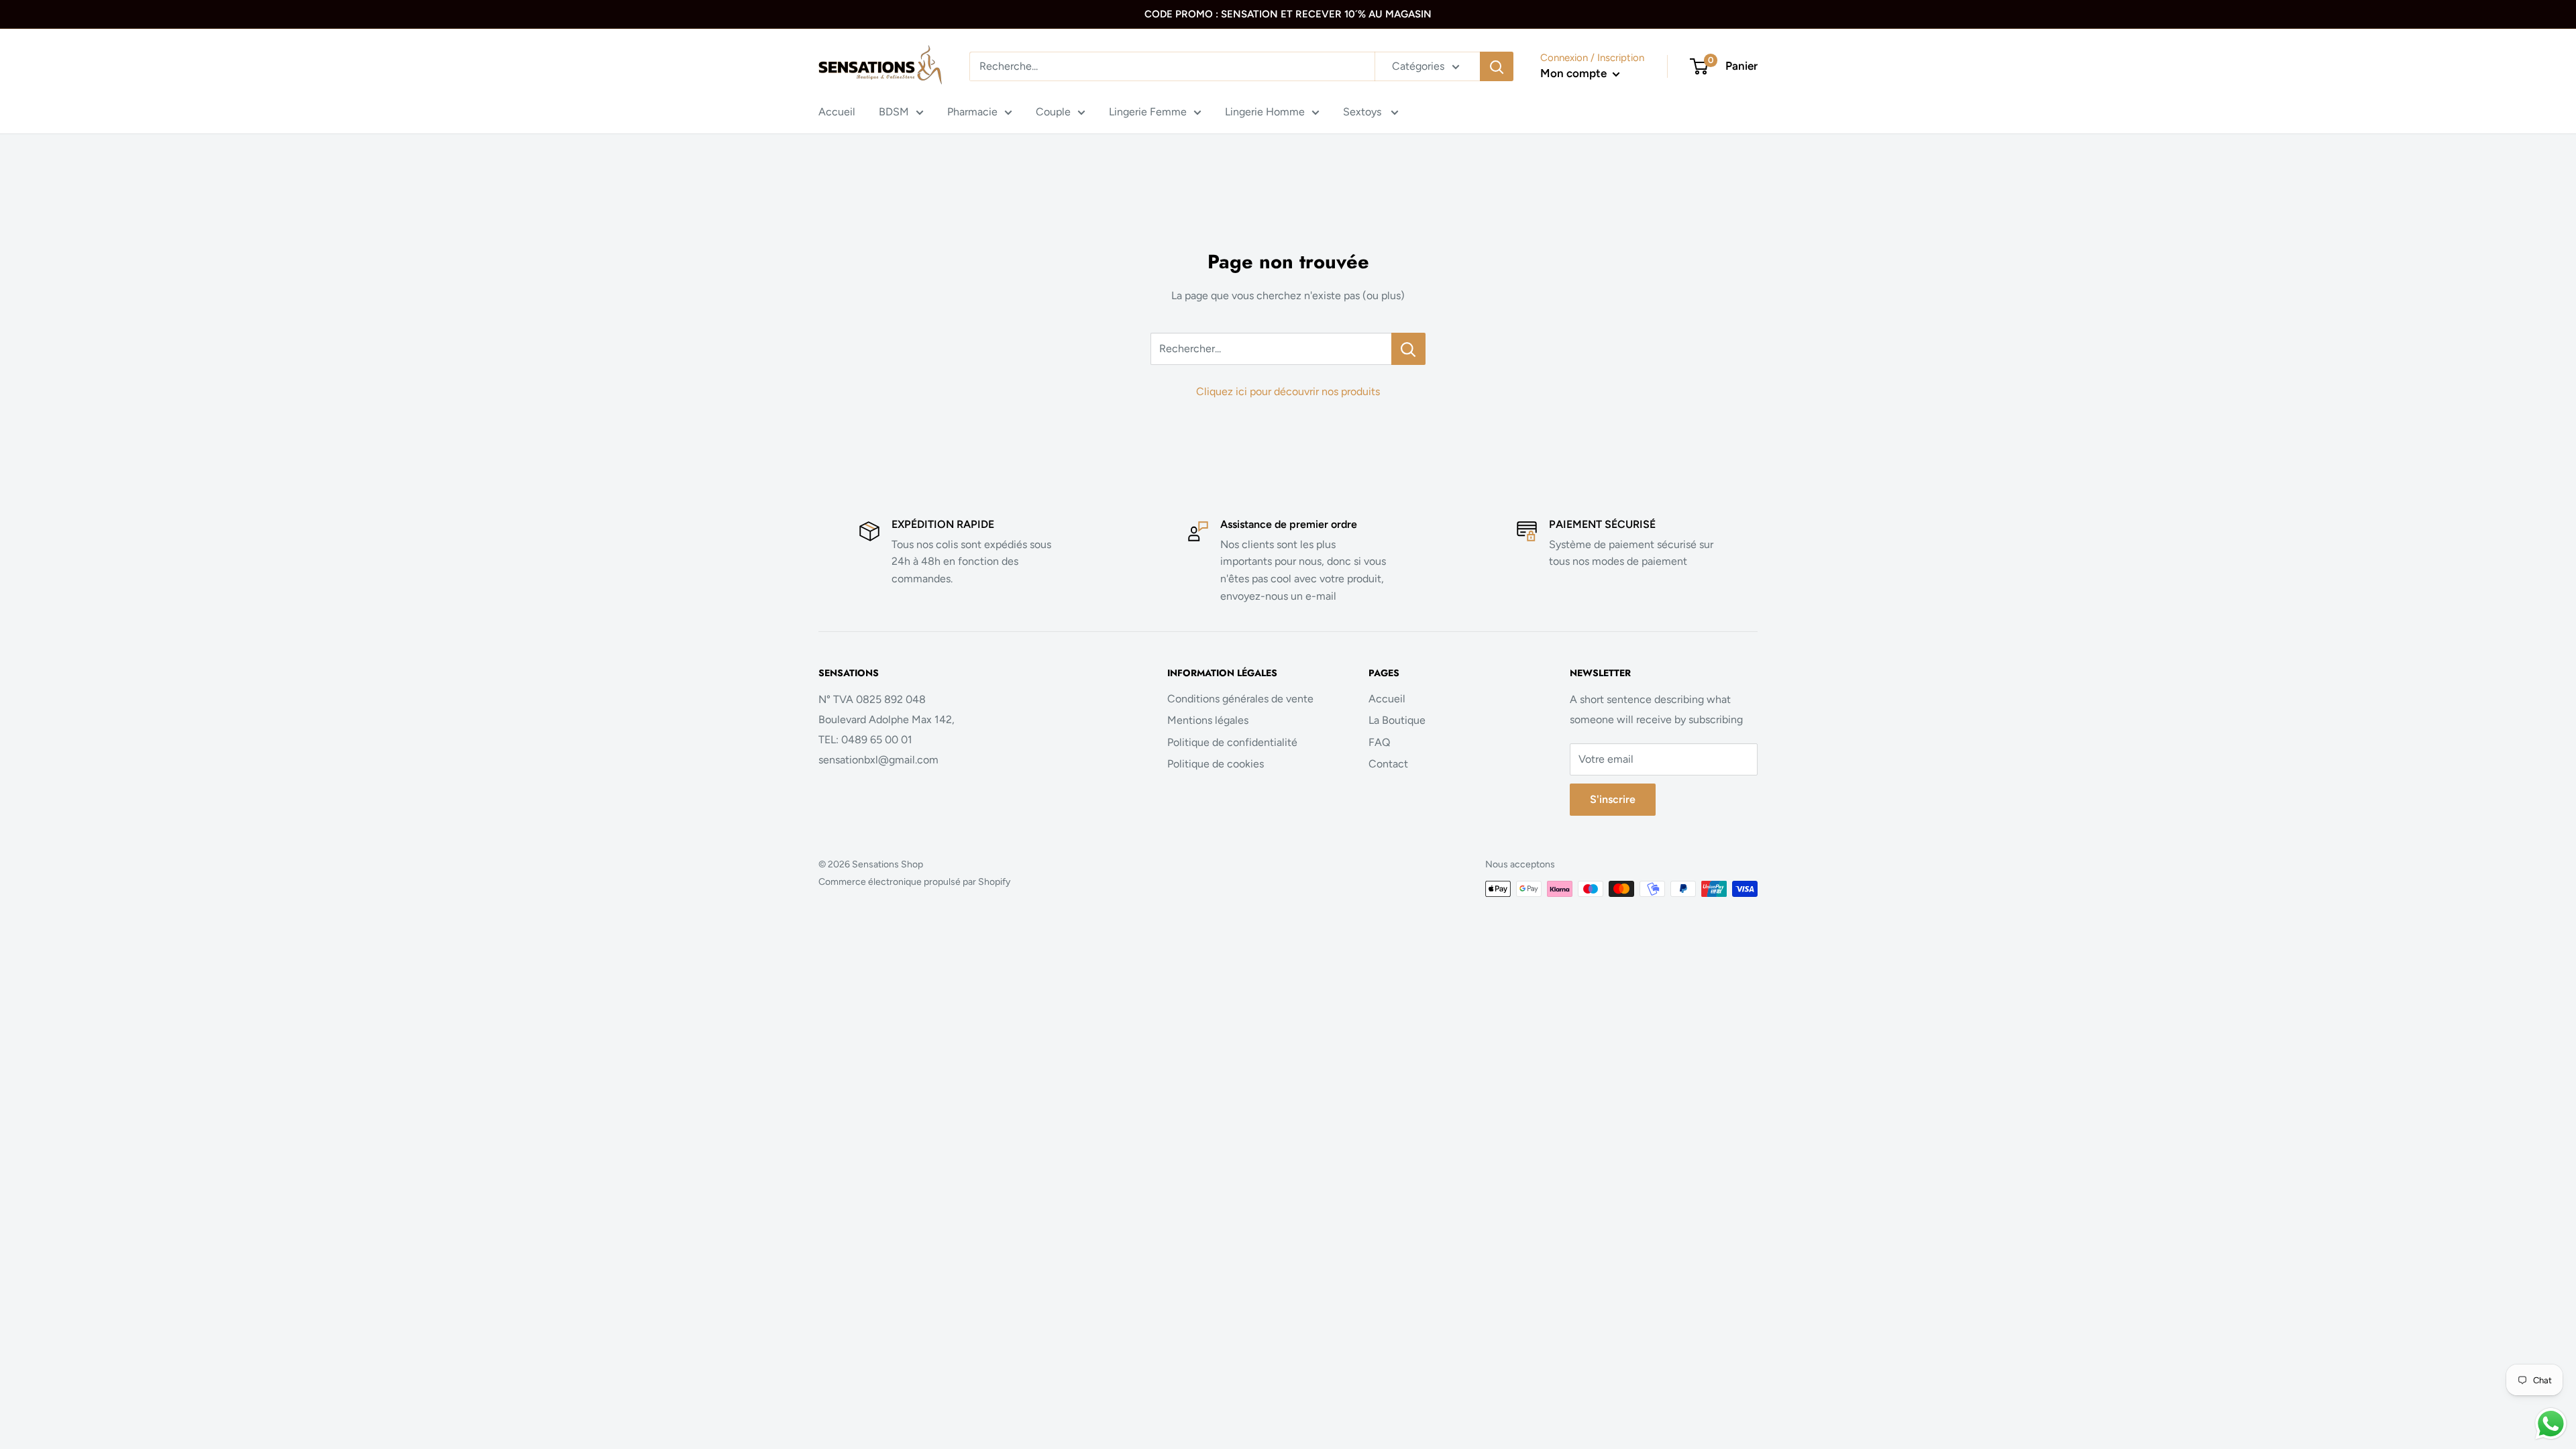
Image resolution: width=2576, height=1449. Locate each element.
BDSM (894, 112)
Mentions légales (1208, 720)
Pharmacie (972, 112)
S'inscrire (1613, 799)
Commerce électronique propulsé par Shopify (914, 882)
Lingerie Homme (1265, 112)
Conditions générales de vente (1240, 699)
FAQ (1379, 742)
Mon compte (1575, 73)
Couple (1053, 112)
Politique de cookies (1216, 764)
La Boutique (1397, 720)
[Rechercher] (1497, 66)
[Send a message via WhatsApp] (2551, 1424)
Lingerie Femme (1148, 112)
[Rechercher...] (1408, 349)
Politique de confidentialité (1232, 742)
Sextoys (1363, 112)
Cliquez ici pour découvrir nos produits (1288, 391)
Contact (1388, 764)
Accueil (837, 112)
